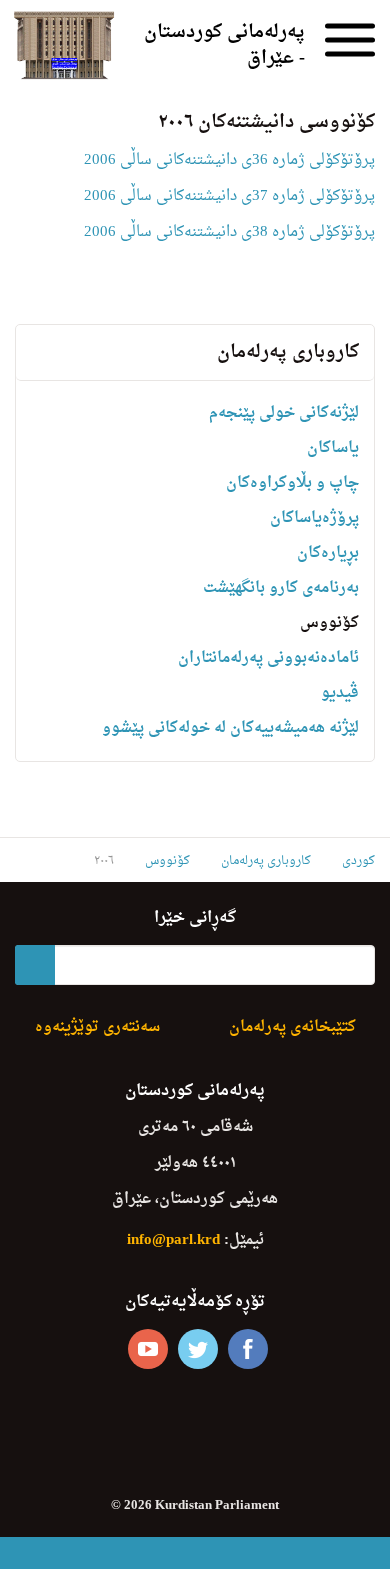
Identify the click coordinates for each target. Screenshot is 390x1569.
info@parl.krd (173, 1240)
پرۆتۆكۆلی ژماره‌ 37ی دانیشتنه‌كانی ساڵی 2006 (229, 196)
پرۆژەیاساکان (314, 518)
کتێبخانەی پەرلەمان (292, 1027)
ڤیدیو (340, 693)
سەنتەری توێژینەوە (97, 1027)
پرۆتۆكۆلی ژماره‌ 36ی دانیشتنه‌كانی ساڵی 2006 (229, 160)
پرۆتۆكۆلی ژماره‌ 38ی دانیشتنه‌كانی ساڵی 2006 (229, 232)
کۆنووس (329, 623)
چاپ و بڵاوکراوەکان (292, 483)
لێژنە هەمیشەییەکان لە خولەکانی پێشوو (230, 728)
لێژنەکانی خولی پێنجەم (284, 413)
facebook (248, 1349)
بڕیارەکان (328, 553)
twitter (198, 1349)
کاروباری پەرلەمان (288, 352)
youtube (148, 1349)
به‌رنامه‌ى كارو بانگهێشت (281, 588)
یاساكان (333, 448)
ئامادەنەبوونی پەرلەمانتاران (268, 658)
